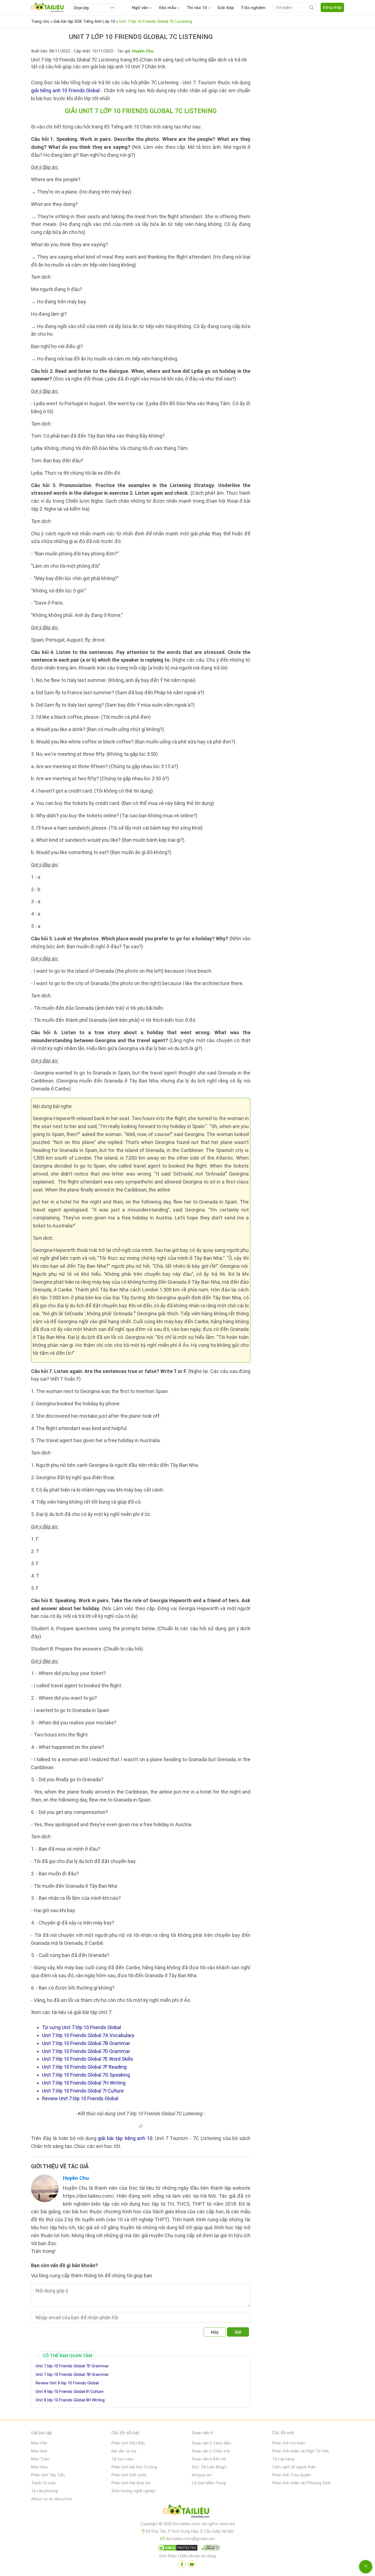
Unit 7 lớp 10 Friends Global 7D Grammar (86, 2051)
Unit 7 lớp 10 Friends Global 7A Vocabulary (88, 2035)
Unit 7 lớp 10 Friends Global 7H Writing (84, 2083)
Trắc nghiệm (253, 8)
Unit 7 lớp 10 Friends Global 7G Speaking (86, 2075)
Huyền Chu (76, 2178)
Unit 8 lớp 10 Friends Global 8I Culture (70, 2392)
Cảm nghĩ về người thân (294, 2467)
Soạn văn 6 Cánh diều (211, 2443)
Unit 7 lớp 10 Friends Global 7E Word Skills (88, 2059)
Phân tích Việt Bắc (128, 2443)
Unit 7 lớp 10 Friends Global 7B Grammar (86, 2043)
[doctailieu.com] (187, 2512)
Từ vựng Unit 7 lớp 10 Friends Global (82, 2027)
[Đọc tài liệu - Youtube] (192, 2564)
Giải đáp (226, 8)
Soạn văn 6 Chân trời (211, 2451)
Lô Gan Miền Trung (209, 2483)
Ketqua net (202, 2475)
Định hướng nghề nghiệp (133, 2491)
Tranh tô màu (43, 2483)
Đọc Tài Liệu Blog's (209, 2467)
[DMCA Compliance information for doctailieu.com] (209, 2549)
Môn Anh (39, 2451)
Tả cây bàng (283, 2459)
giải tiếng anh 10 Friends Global (65, 90)
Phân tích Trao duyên (292, 2475)
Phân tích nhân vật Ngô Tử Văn (301, 2451)
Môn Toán (40, 2459)
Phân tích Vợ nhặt (289, 2443)
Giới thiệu (168, 2556)
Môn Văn (39, 2443)
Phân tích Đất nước (129, 2475)
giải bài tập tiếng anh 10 (125, 2138)
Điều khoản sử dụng (198, 2556)
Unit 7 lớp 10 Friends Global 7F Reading (84, 2067)
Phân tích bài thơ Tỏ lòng (134, 2467)
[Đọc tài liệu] (182, 2564)
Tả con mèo (122, 2459)
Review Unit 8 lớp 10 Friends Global (67, 2383)
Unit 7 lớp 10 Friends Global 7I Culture (83, 2091)
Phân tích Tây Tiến (48, 2475)
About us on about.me (51, 2499)
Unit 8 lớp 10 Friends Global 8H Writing (70, 2400)
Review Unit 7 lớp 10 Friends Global (80, 2098)
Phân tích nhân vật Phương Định (301, 2483)
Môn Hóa (39, 2467)
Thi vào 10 (197, 8)
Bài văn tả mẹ (124, 2451)
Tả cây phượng (44, 2491)
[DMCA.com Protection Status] (177, 2549)
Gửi (238, 2332)
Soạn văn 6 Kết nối (209, 2459)
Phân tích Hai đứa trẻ (131, 2483)
